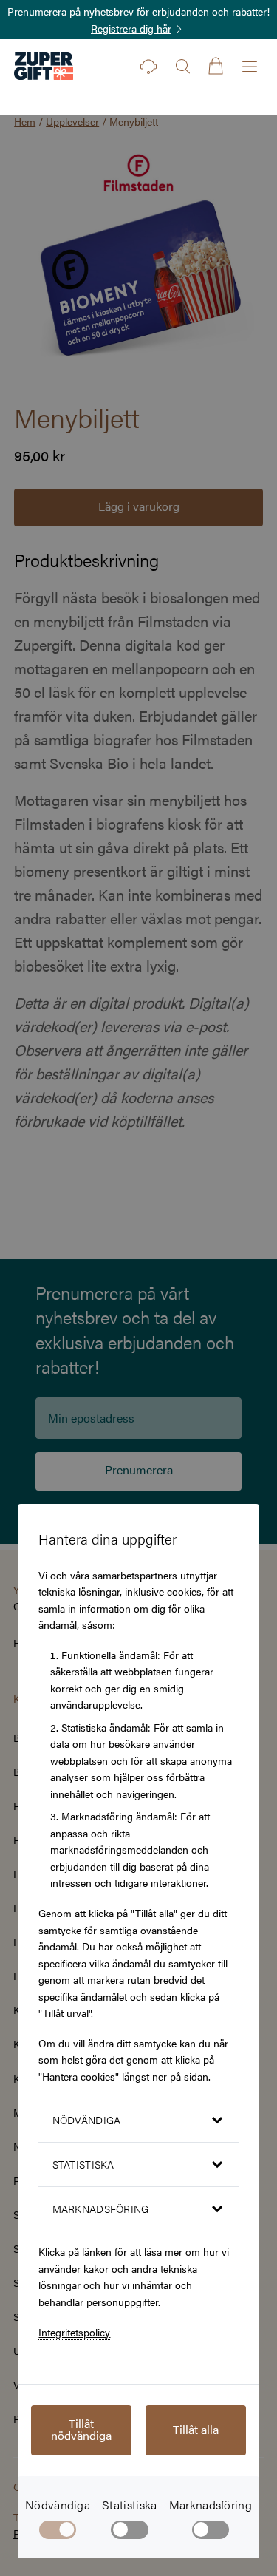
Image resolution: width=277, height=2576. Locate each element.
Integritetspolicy (74, 2332)
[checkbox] (130, 2532)
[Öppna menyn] (250, 67)
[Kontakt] (148, 67)
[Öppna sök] (182, 67)
